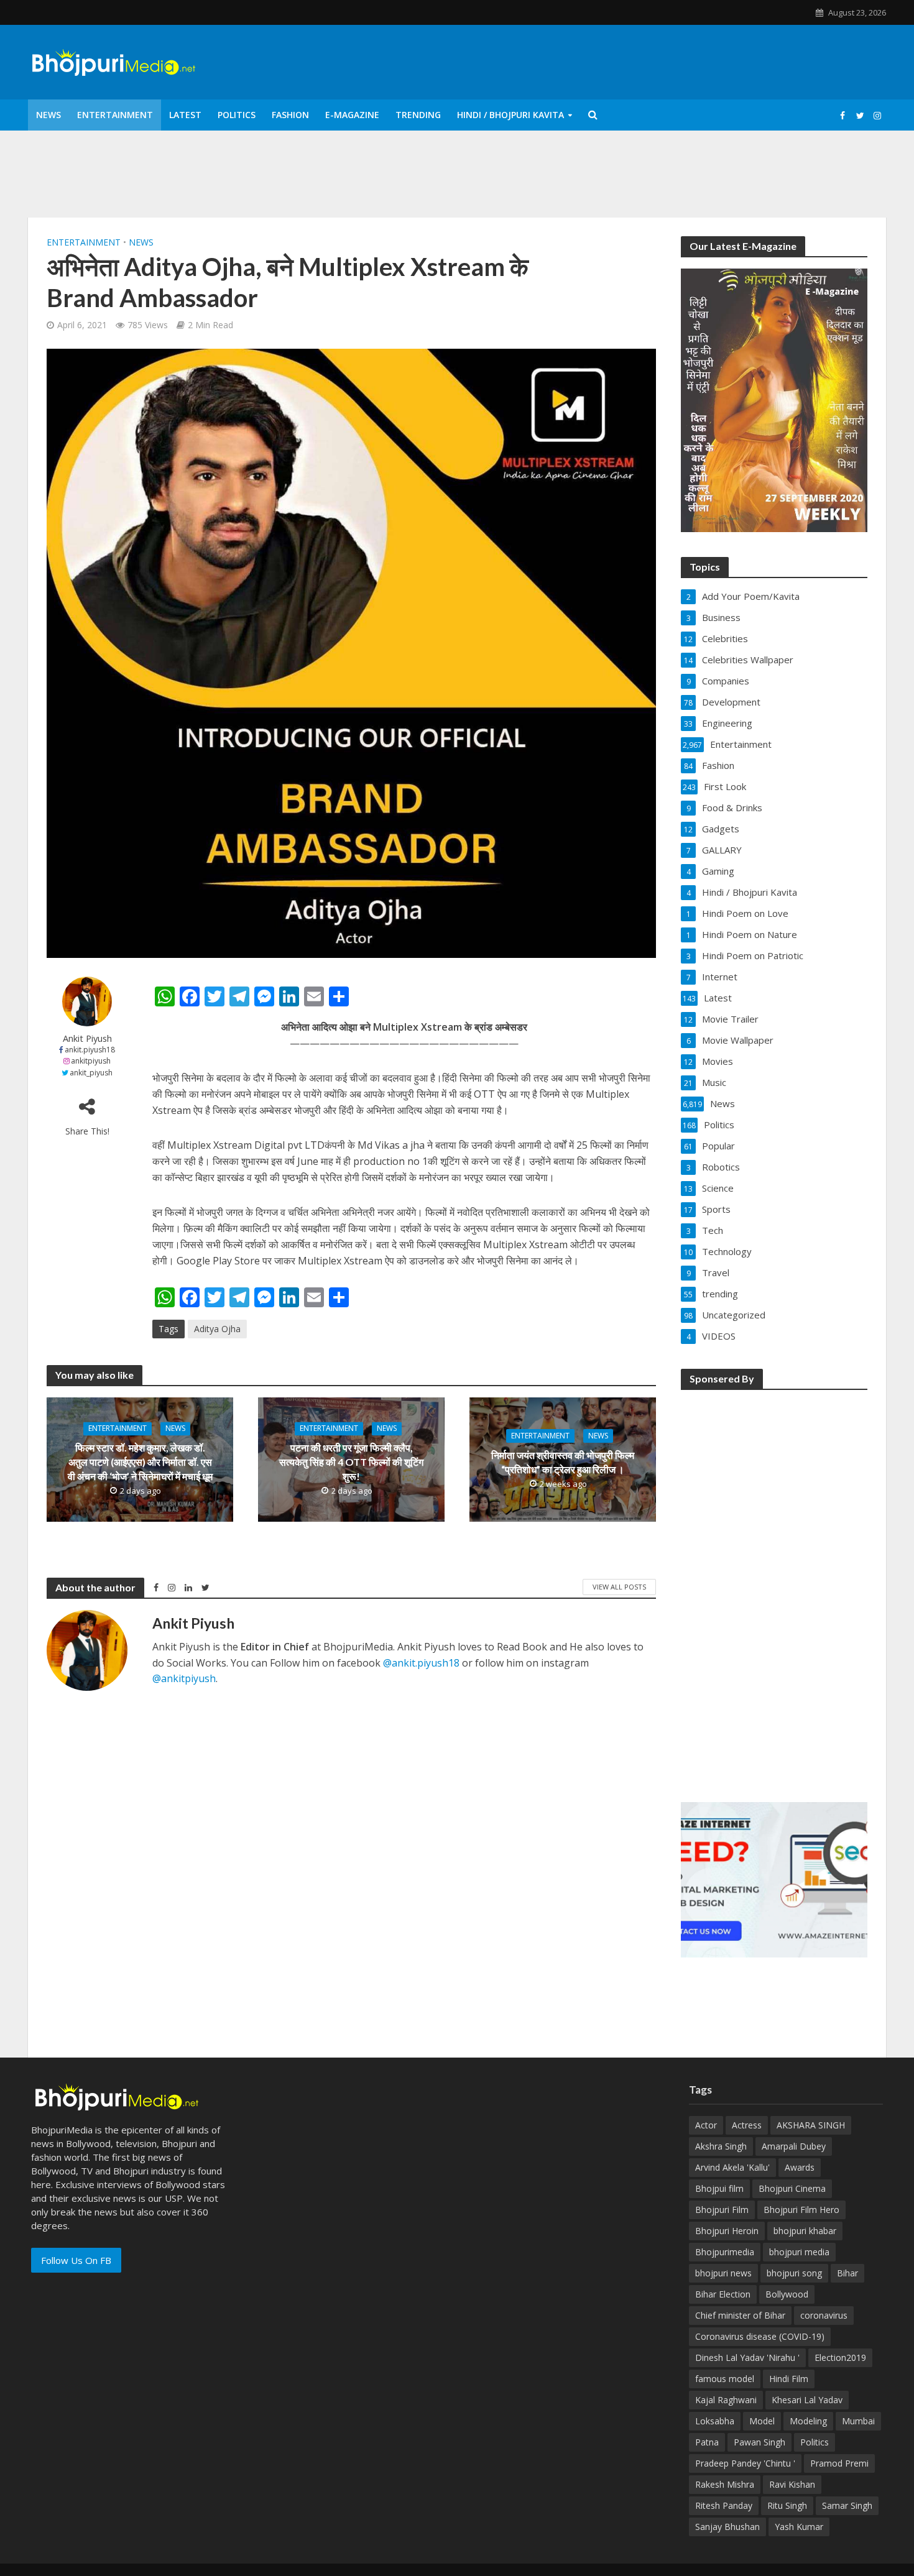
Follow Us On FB (76, 2260)
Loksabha (715, 2421)
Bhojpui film (719, 2188)
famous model (725, 2379)
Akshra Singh (721, 2146)
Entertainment (115, 115)
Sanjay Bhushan (727, 2527)
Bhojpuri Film (722, 2210)
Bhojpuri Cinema (792, 2188)
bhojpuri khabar (805, 2231)
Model (762, 2421)
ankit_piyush (91, 1073)
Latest (185, 115)
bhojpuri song (794, 2273)
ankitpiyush (91, 1061)
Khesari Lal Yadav (807, 2400)
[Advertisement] (774, 1588)
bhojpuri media (799, 2252)
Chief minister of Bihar (740, 2315)
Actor (706, 2125)
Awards (800, 2167)
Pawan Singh (759, 2442)
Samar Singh (847, 2505)
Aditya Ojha (217, 1329)
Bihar (847, 2273)
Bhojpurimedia (725, 2252)
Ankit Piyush (87, 1038)
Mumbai (858, 2421)
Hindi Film (789, 2379)
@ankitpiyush (184, 1678)
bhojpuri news (723, 2273)
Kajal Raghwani (726, 2400)
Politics (237, 115)
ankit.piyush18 (90, 1050)
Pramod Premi (839, 2463)
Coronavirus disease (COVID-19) (760, 2336)
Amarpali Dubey (794, 2146)
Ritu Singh (787, 2505)
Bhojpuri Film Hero (801, 2210)
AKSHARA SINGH (811, 2125)
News (48, 115)
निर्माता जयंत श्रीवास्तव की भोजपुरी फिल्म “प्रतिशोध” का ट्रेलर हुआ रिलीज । (563, 1462)
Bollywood (787, 2294)
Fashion (290, 115)
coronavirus (824, 2315)
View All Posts (619, 1587)
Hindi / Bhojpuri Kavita (510, 115)
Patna (707, 2442)
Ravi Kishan (792, 2484)
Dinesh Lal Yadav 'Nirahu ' (747, 2357)
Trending (418, 115)
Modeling (808, 2421)
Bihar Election (723, 2294)
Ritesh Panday (724, 2505)
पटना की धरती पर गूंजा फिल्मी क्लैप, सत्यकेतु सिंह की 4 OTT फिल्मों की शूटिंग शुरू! (351, 1462)
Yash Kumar (799, 2527)
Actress (747, 2125)
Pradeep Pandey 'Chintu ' (745, 2463)
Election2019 (840, 2357)
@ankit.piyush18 (421, 1663)
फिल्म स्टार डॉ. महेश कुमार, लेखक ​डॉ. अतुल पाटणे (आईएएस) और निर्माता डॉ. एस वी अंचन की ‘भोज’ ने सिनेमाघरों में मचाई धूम (140, 1462)
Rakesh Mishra (725, 2484)
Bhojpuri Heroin (727, 2231)
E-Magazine (352, 115)
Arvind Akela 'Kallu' (732, 2167)
